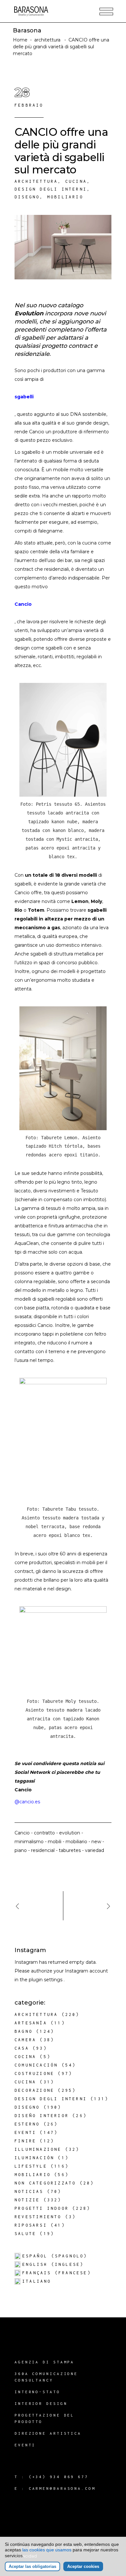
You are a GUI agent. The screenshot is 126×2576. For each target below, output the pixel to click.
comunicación (36, 2065)
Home (20, 40)
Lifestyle (31, 2166)
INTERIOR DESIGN (41, 2403)
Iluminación (34, 2158)
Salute (25, 2234)
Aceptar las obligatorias (32, 2566)
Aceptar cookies (83, 2566)
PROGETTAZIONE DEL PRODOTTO (44, 2418)
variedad (94, 1850)
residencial (43, 1850)
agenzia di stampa (44, 2362)
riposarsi (31, 2225)
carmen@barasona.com (62, 2488)
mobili (55, 1842)
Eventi (25, 2132)
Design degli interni (51, 189)
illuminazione (38, 2149)
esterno (27, 2124)
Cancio (23, 604)
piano (21, 1850)
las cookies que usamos (47, 2550)
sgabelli (24, 397)
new (96, 1842)
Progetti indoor (42, 2208)
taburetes (70, 1850)
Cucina (76, 181)
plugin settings (46, 1980)
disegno (27, 197)
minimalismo (29, 1842)
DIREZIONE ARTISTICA (48, 2433)
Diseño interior (42, 2116)
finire (25, 2141)
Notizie (27, 2200)
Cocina (25, 2057)
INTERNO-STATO (37, 2392)
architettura (47, 40)
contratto (44, 1833)
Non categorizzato (45, 2183)
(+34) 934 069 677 (59, 2477)
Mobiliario (65, 197)
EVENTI (25, 2445)
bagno (24, 2031)
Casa (22, 2048)
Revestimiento (38, 2217)
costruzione (34, 2073)
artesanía (31, 2023)
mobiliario (76, 1842)
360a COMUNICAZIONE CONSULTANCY (46, 2377)
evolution (70, 1833)
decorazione (34, 2090)
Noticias (29, 2191)
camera (25, 2040)
